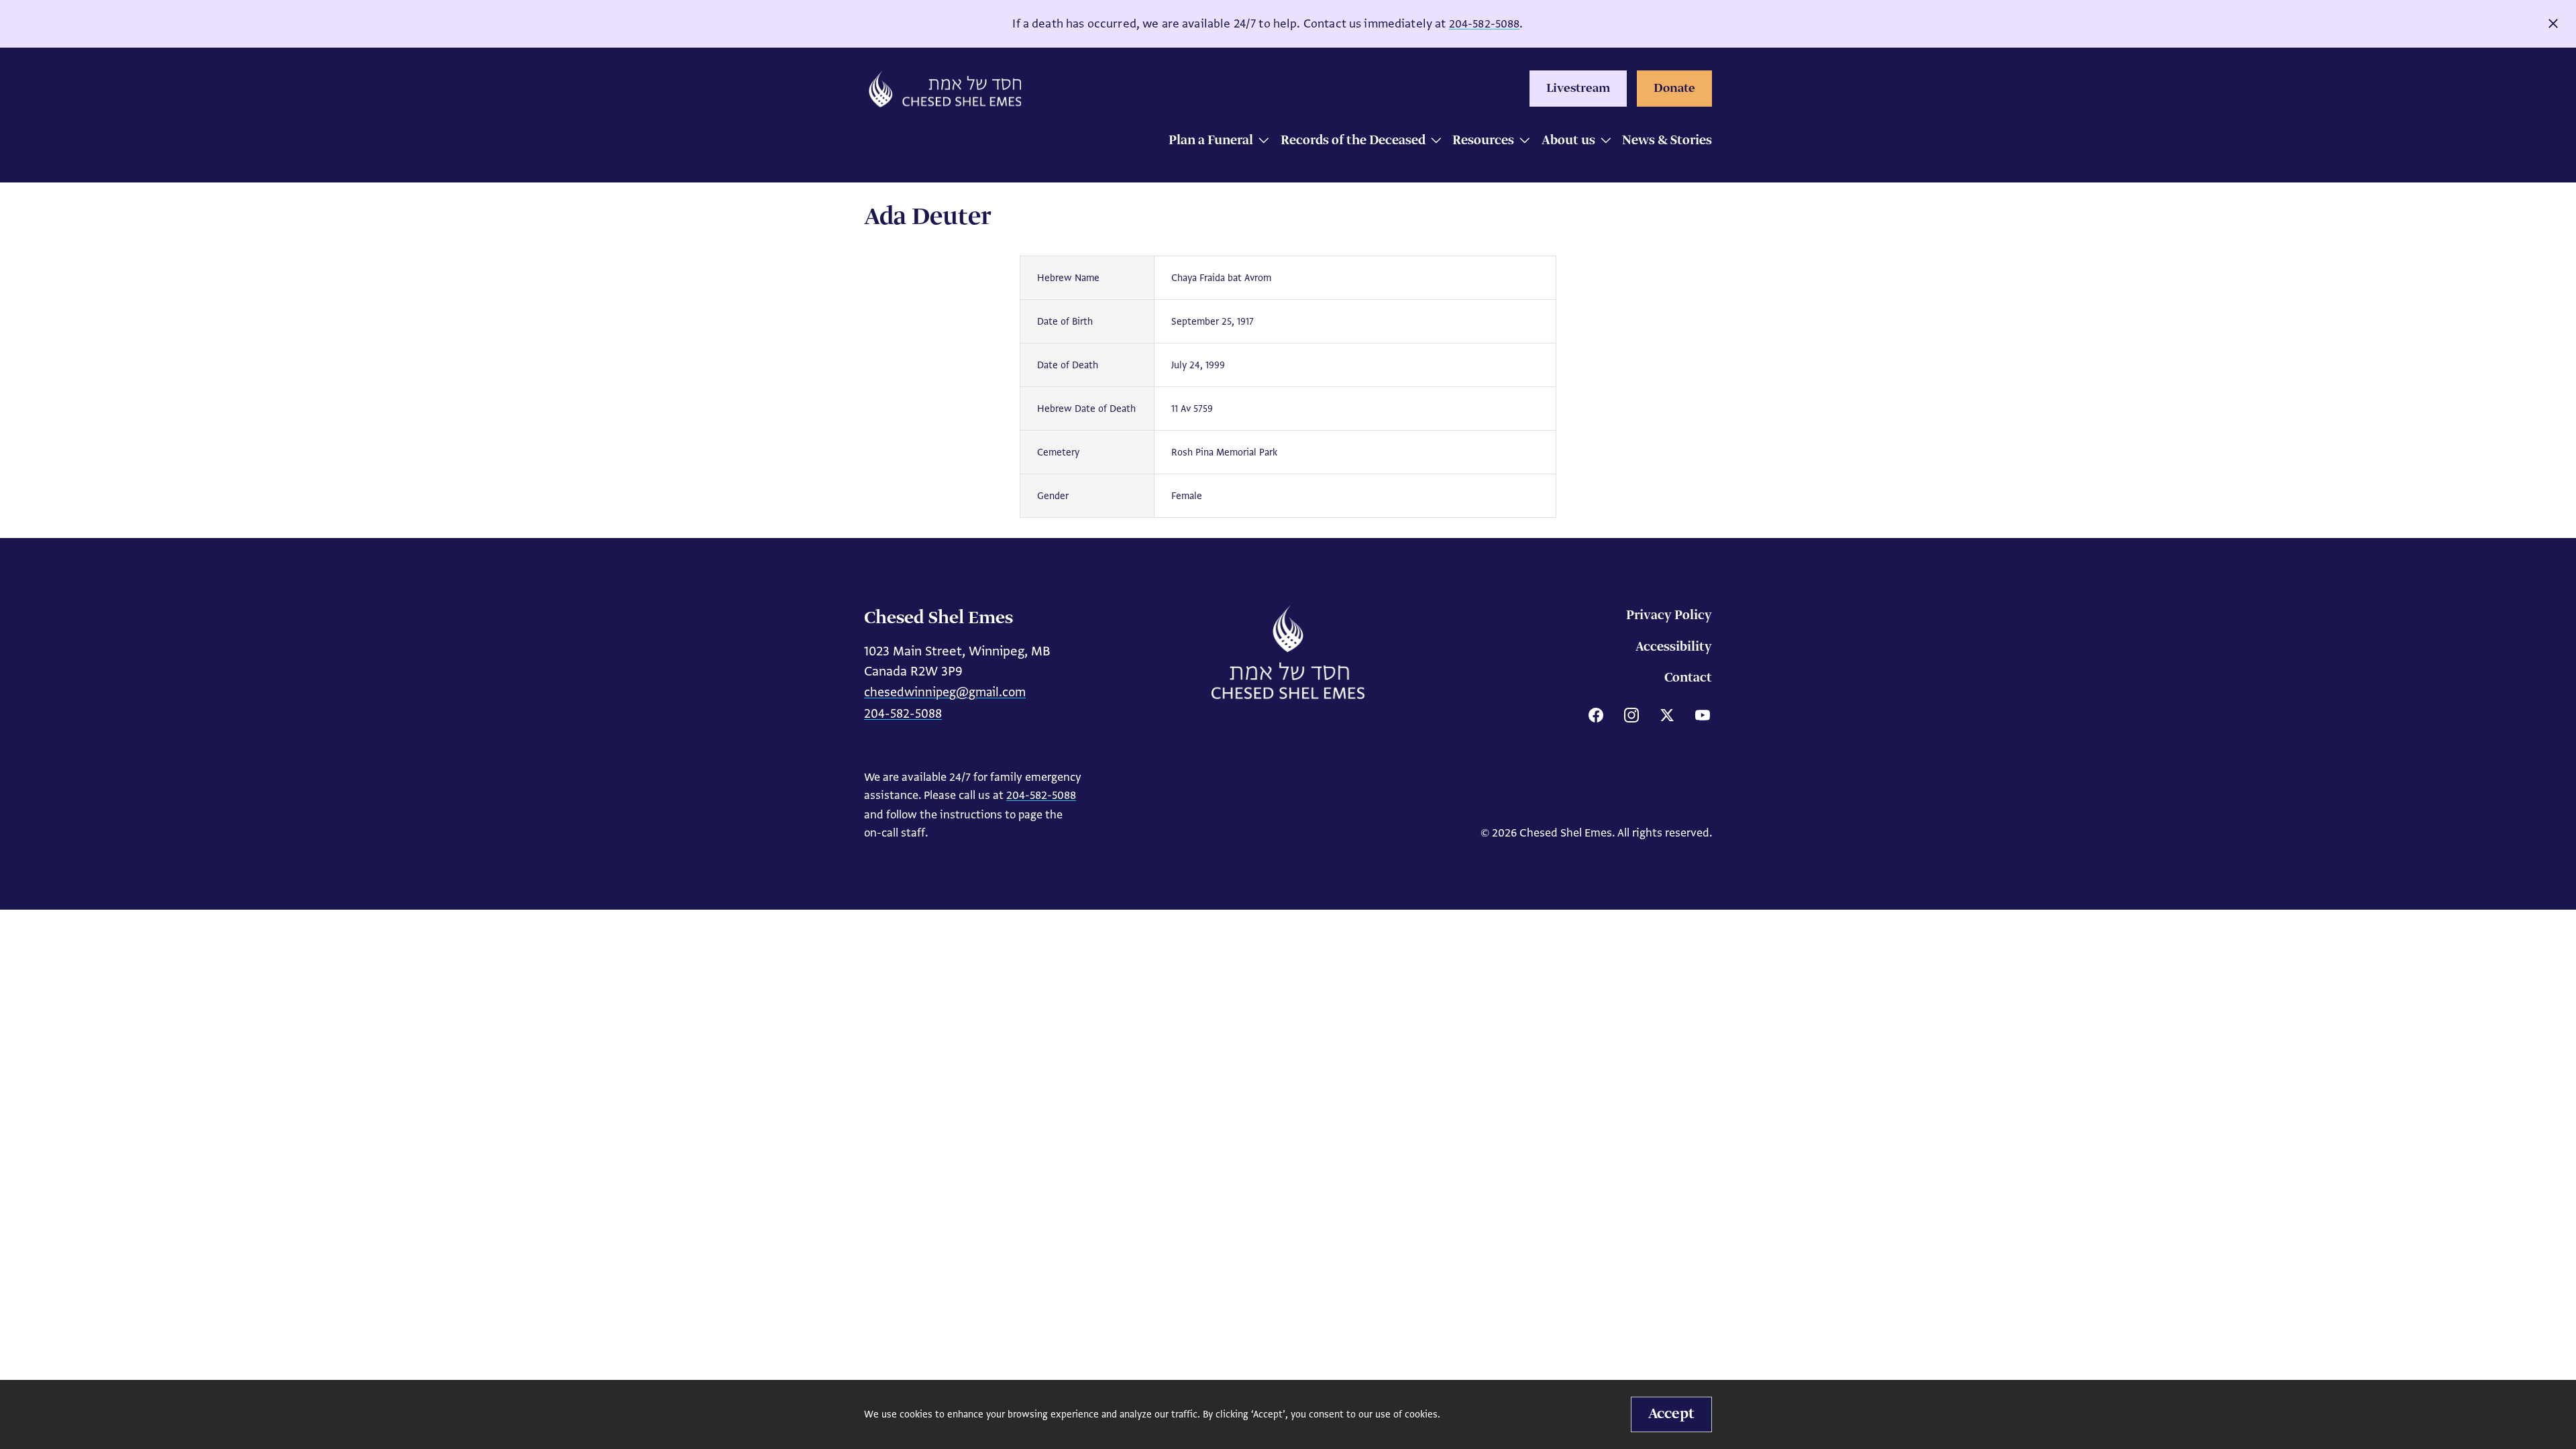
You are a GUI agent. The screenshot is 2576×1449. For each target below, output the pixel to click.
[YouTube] (1703, 715)
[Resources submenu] (1521, 142)
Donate (1674, 89)
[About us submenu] (1602, 142)
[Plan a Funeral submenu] (1260, 142)
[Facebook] (1596, 715)
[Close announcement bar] (2553, 23)
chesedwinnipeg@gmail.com (945, 692)
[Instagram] (1631, 715)
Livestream (1578, 89)
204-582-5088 (1485, 24)
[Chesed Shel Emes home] (1288, 652)
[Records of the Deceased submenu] (1433, 142)
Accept (1671, 1414)
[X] (1667, 715)
